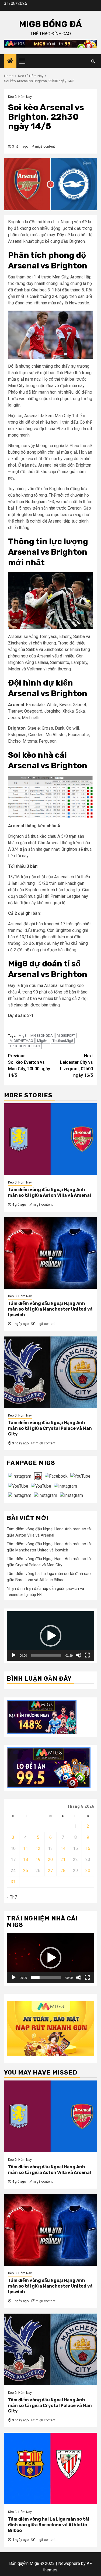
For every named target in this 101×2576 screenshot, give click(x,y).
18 (26, 1859)
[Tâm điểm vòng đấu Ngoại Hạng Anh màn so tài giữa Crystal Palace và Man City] (50, 1372)
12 (38, 1848)
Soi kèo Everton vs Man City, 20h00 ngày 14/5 (29, 1066)
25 (26, 1871)
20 (50, 1859)
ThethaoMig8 (63, 1041)
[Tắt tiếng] (79, 1655)
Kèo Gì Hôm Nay (20, 97)
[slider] (46, 1655)
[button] (51, 1636)
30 (88, 1871)
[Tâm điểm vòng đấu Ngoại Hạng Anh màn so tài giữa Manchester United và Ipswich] (50, 1253)
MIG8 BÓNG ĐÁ (50, 24)
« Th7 (12, 1897)
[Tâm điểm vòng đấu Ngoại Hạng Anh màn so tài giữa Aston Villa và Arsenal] (50, 1139)
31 (13, 1882)
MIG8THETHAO (21, 1041)
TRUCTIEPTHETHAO (25, 1046)
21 (63, 1859)
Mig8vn (43, 1041)
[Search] (93, 61)
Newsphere (69, 2563)
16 (88, 1848)
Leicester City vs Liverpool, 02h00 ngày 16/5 (76, 1066)
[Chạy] (14, 1655)
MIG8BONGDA (42, 1036)
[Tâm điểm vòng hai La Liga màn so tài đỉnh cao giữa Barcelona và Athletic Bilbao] (50, 2469)
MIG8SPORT (66, 1036)
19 (38, 1859)
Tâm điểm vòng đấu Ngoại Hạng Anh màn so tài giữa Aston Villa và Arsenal (50, 1192)
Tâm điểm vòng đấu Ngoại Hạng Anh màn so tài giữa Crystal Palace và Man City (50, 1428)
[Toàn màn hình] (87, 1655)
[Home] (10, 61)
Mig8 (22, 1036)
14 (63, 1848)
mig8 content (45, 147)
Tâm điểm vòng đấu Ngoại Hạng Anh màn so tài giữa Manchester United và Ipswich (50, 1309)
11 (26, 1848)
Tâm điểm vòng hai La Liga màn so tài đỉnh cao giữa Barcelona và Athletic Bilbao (49, 2525)
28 (63, 1871)
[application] (50, 1636)
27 (50, 1871)
